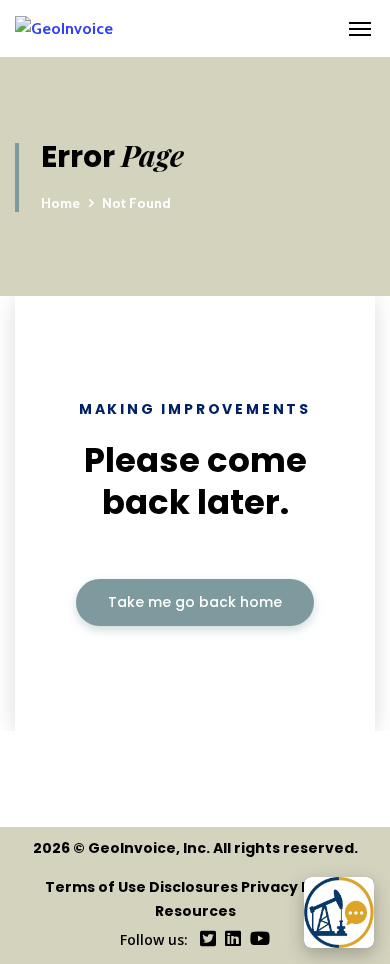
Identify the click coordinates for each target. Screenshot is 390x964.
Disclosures (193, 887)
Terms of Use (95, 887)
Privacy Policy (293, 887)
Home (60, 203)
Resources (195, 911)
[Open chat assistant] (339, 912)
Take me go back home (195, 602)
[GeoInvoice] (162, 28)
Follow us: (154, 939)
